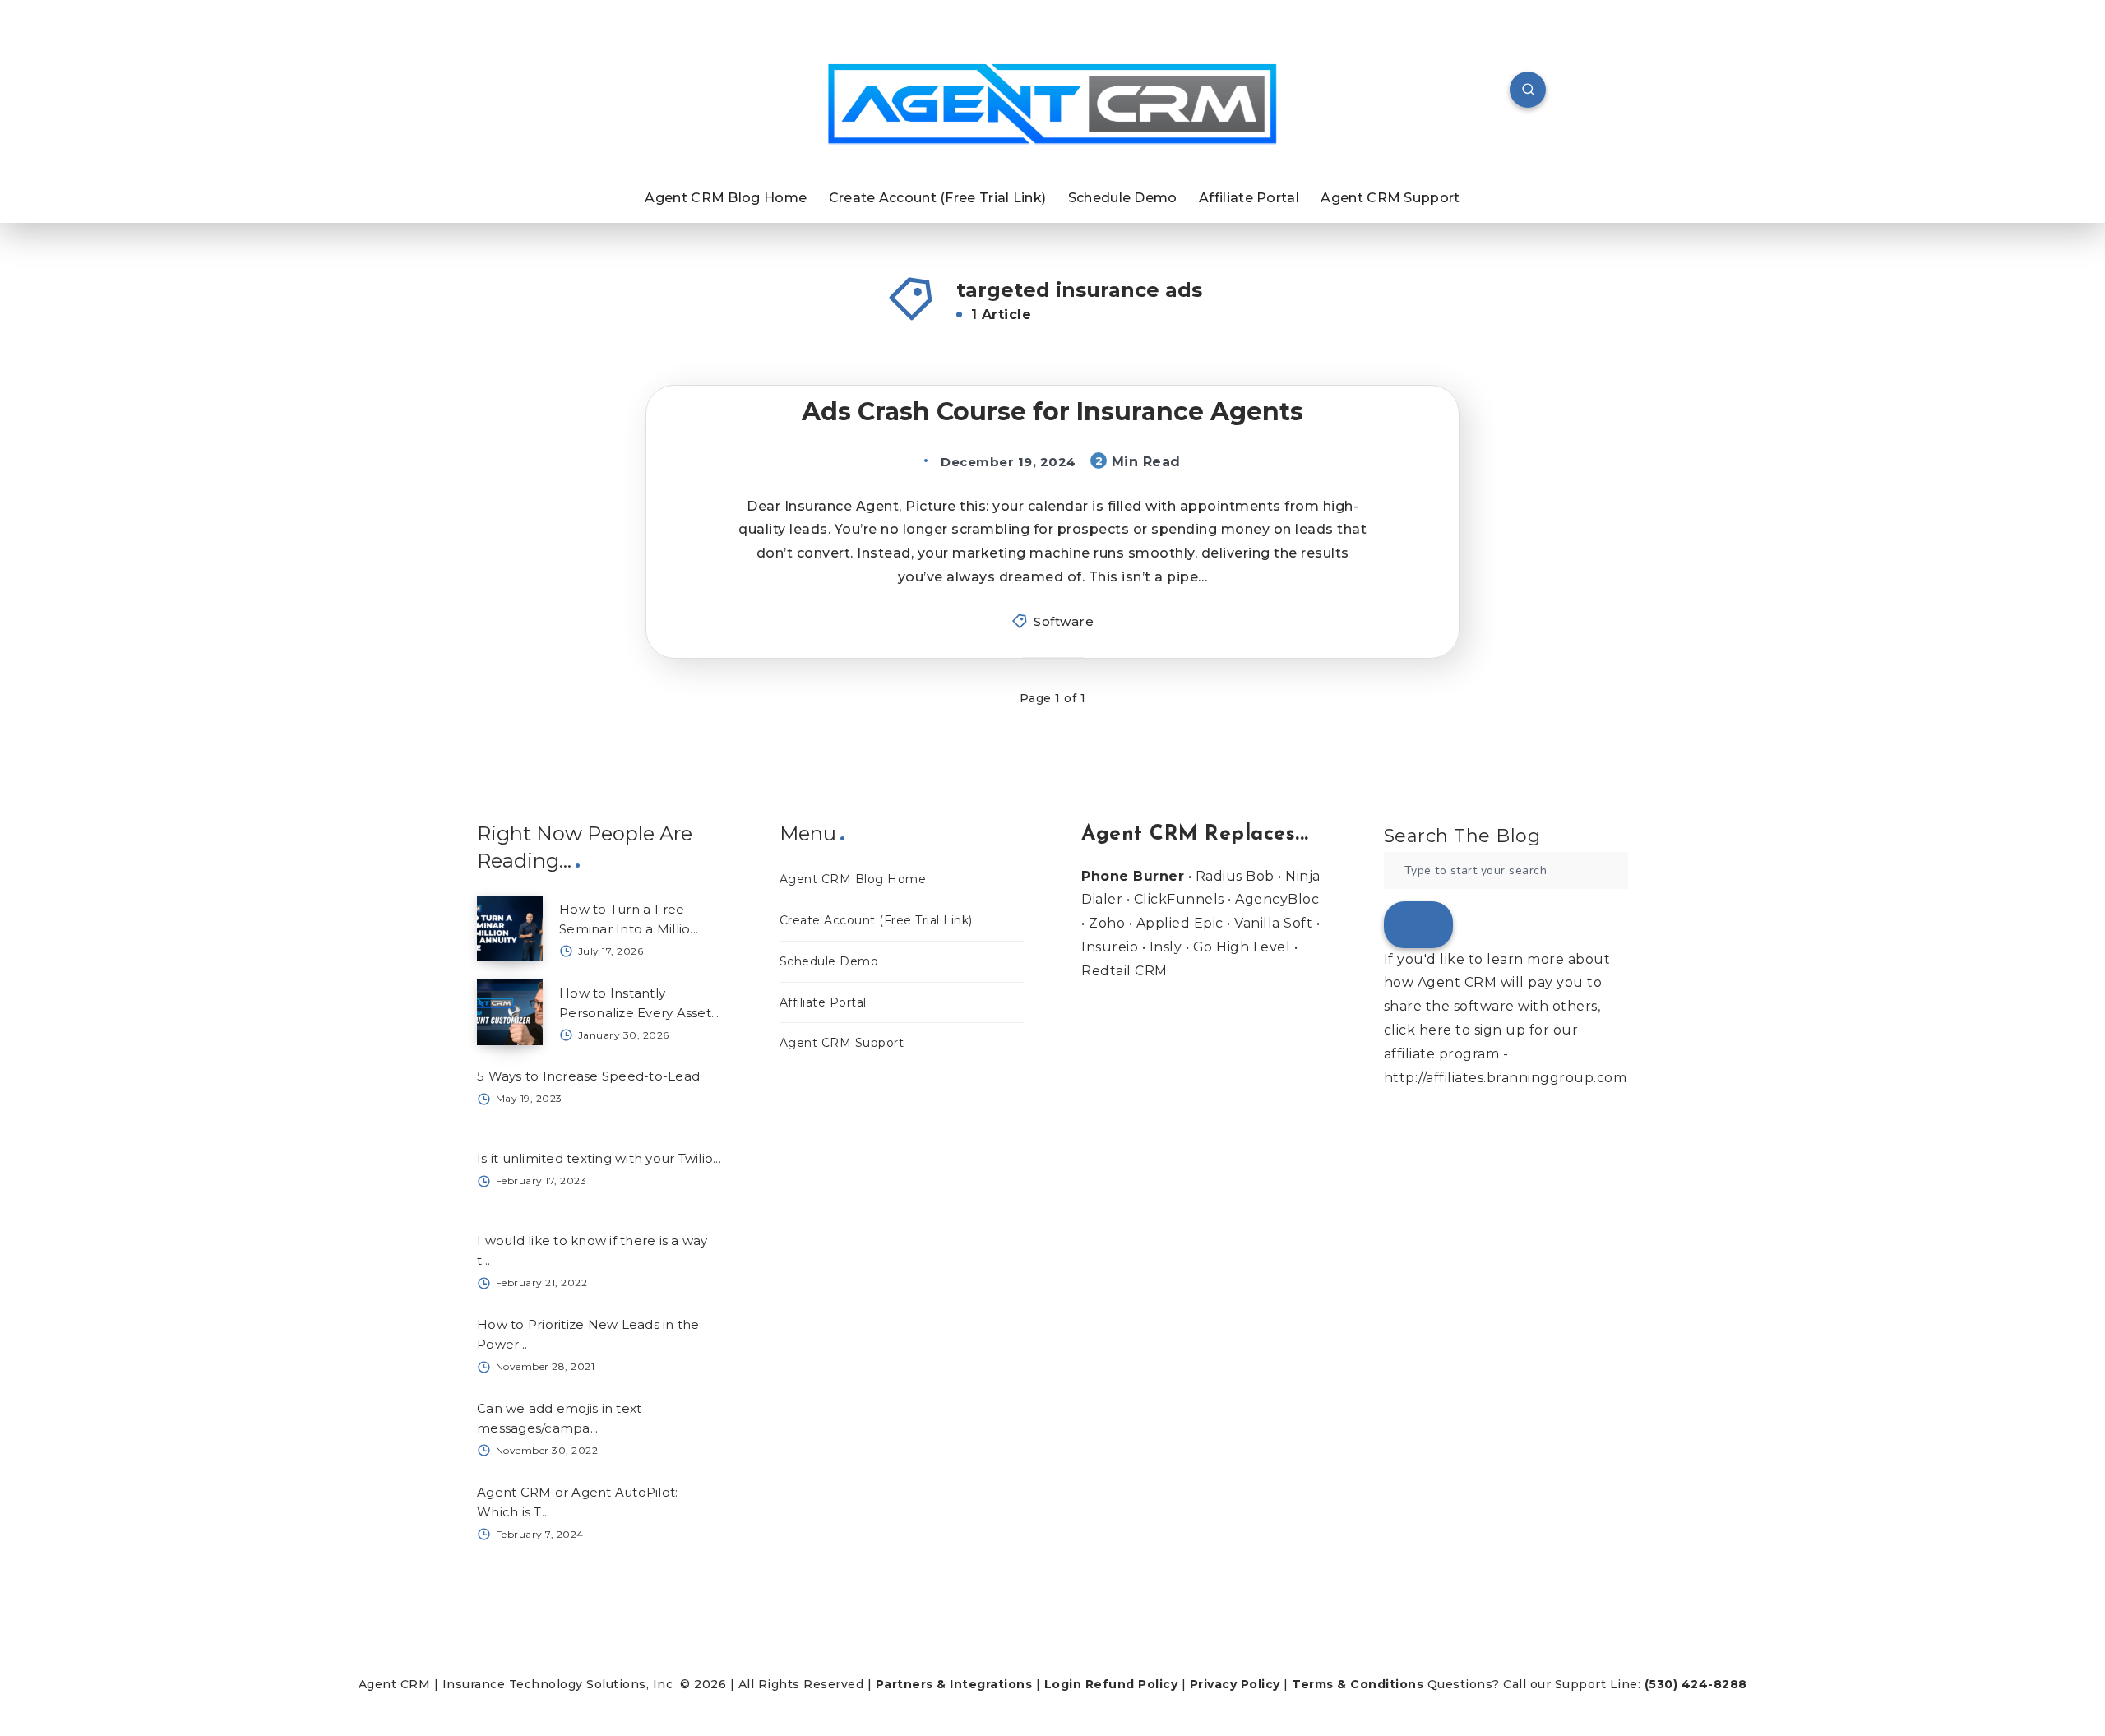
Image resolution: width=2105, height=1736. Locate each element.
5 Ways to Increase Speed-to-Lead (588, 1076)
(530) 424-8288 (1696, 1684)
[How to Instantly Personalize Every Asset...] (510, 1012)
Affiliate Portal (1249, 198)
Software (1064, 621)
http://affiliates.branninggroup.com (1506, 1078)
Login (1063, 1684)
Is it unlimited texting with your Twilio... (599, 1158)
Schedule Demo (1123, 198)
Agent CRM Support (1390, 198)
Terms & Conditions (1358, 1684)
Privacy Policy (1235, 1684)
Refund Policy (1132, 1684)
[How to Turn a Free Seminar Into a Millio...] (510, 928)
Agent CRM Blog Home (726, 198)
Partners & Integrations (954, 1684)
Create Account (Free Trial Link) (938, 198)
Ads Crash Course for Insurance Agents (1052, 412)
